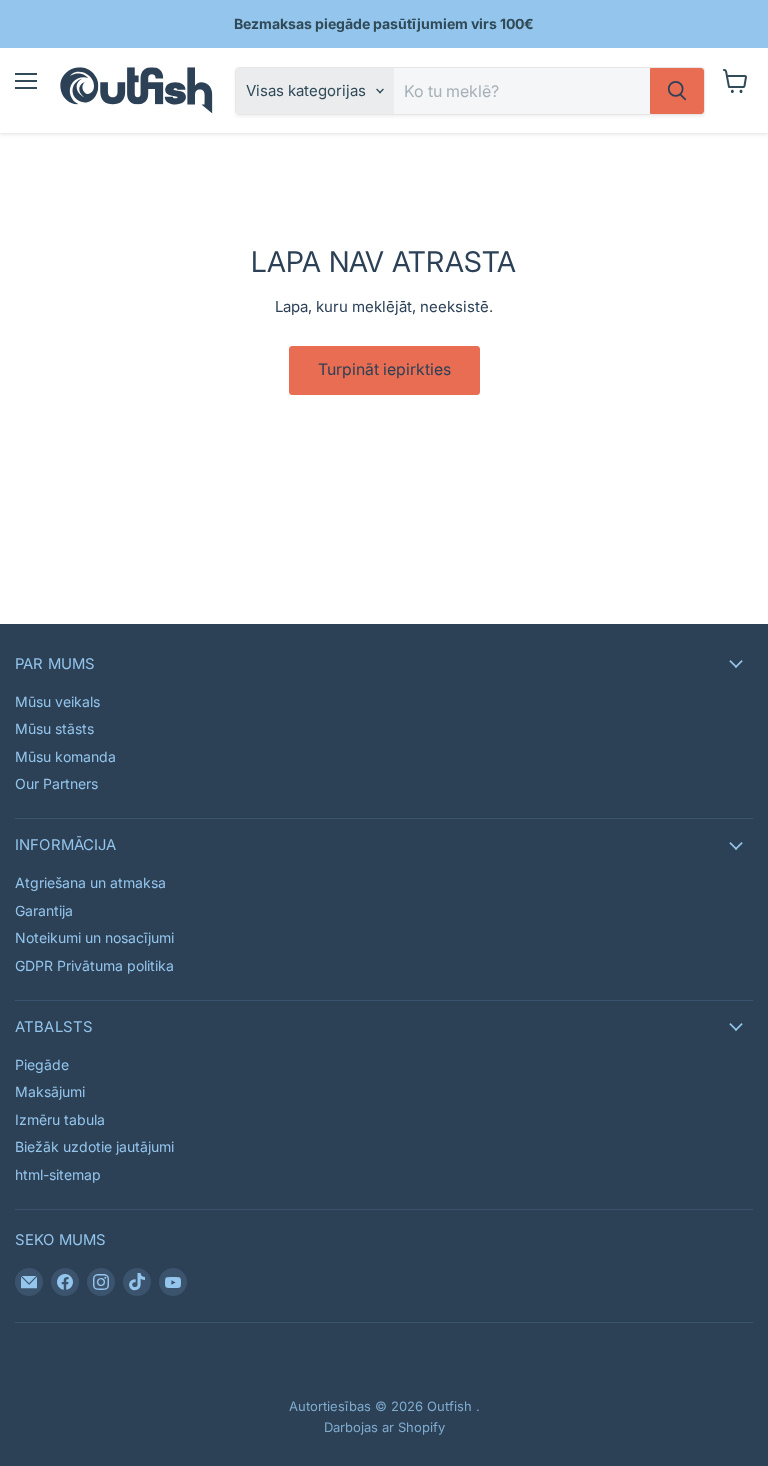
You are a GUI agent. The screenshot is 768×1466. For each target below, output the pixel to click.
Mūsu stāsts (54, 728)
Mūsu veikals (57, 701)
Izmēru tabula (60, 1119)
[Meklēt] (677, 91)
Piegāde (42, 1064)
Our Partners (56, 783)
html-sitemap (58, 1174)
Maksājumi (50, 1091)
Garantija (44, 910)
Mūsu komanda (65, 756)
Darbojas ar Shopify (384, 1427)
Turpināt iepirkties (384, 369)
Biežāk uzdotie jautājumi (94, 1146)
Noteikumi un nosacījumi (94, 937)
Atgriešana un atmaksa (90, 882)
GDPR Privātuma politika (94, 965)
